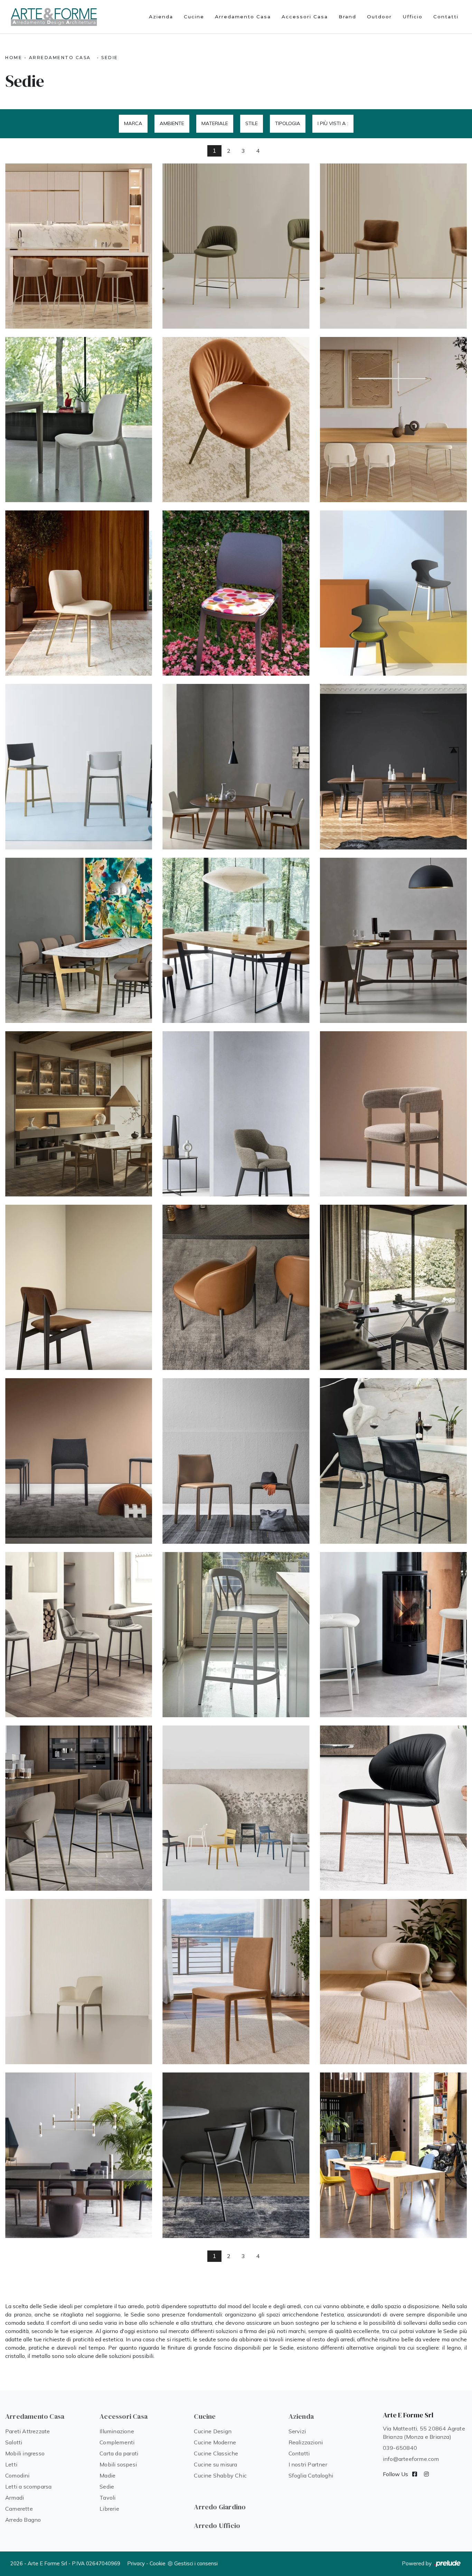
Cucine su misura (215, 2464)
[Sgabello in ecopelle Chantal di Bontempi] (393, 1635)
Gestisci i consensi (196, 2563)
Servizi (297, 2431)
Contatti (446, 17)
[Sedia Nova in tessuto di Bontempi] (236, 420)
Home (14, 58)
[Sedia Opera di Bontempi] (79, 1982)
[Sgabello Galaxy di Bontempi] (236, 1635)
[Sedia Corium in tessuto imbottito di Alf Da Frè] (79, 1461)
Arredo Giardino (220, 2507)
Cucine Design (213, 2431)
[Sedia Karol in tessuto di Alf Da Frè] (393, 1287)
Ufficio (413, 17)
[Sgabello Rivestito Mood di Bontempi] (79, 1635)
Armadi (15, 2498)
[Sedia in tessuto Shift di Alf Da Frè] (79, 1287)
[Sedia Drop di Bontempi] (393, 1808)
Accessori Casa (305, 17)
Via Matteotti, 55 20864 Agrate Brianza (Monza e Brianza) (424, 2433)
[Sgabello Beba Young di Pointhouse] (79, 767)
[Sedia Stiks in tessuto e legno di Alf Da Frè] (393, 1114)
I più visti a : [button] (333, 123)
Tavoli (107, 2498)
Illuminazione (117, 2431)
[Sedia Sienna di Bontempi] (393, 1982)
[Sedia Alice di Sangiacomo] (79, 940)
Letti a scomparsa (28, 2486)
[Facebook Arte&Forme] (415, 2474)
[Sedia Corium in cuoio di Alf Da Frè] (236, 1461)
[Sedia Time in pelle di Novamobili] (79, 2155)
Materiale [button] (215, 123)
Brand (347, 17)
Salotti (14, 2442)
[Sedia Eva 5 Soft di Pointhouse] (393, 2155)
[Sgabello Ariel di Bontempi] (393, 246)
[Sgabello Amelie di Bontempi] (79, 1808)
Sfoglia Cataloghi (311, 2475)
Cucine (194, 17)
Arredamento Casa (243, 17)
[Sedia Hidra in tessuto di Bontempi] (79, 420)
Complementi (117, 2442)
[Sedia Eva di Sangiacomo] (393, 940)
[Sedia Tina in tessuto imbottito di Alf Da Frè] (236, 1114)
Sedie (110, 58)
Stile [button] (252, 123)
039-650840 (400, 2448)
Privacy (136, 2563)
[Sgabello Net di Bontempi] (393, 1461)
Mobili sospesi (118, 2464)
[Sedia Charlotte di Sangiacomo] (236, 767)
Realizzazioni (306, 2442)
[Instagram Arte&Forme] (426, 2474)
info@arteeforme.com (411, 2459)
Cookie (158, 2563)
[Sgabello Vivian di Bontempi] (79, 246)
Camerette (19, 2509)
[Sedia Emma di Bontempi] (393, 420)
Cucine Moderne (215, 2442)
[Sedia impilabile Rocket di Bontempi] (236, 1808)
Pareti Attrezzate (27, 2431)
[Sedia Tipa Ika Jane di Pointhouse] (236, 593)
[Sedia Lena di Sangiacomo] (79, 1114)
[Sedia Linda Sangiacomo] (393, 767)
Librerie (109, 2509)
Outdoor (379, 17)
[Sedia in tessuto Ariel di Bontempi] (79, 593)
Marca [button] (133, 123)
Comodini (17, 2475)
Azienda (161, 17)
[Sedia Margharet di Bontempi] (236, 1982)
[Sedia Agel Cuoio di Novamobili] (236, 2155)
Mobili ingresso (25, 2453)
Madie (107, 2475)
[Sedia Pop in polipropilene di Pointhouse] (393, 593)
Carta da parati (119, 2453)
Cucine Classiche (216, 2453)
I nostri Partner (308, 2464)
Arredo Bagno (23, 2520)
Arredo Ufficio (217, 2526)
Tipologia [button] (288, 123)
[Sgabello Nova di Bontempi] (236, 246)
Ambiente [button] (172, 123)
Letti (11, 2464)
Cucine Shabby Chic (220, 2475)
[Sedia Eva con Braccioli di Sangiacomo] (236, 940)
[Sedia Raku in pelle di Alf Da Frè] (236, 1287)
